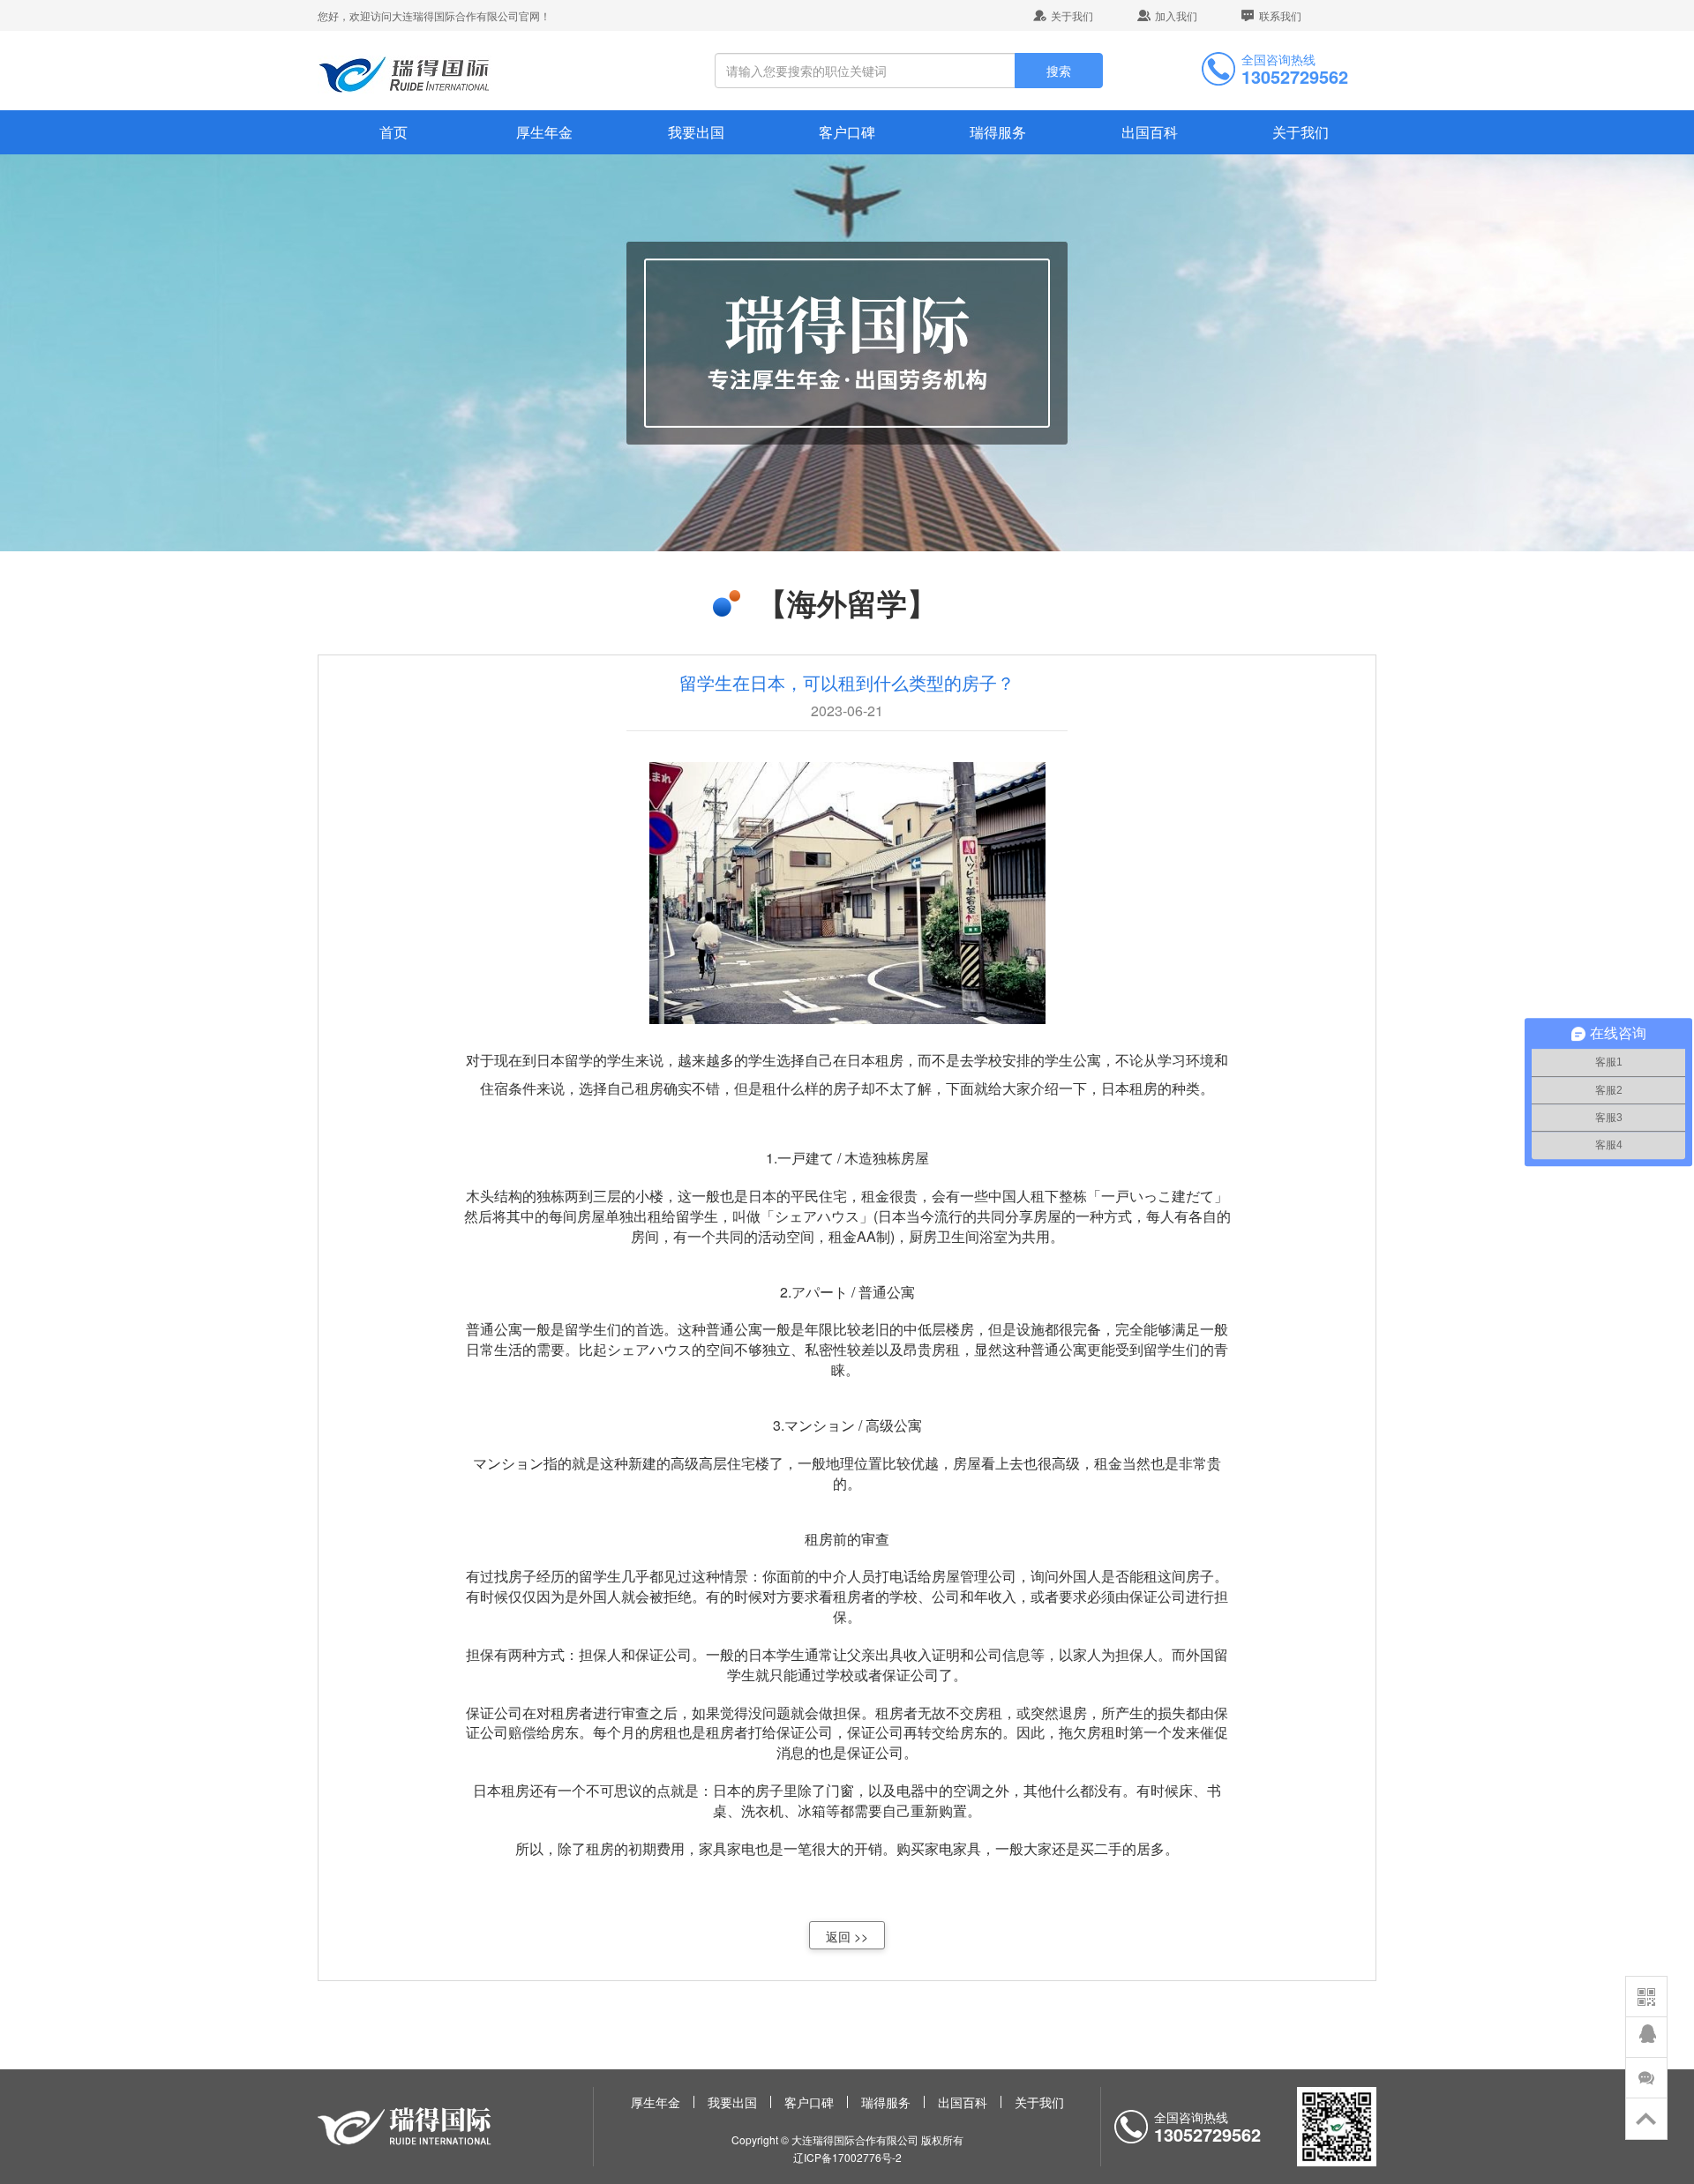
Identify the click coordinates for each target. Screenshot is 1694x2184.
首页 (394, 132)
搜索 (1059, 71)
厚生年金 (544, 132)
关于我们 (1072, 15)
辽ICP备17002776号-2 (847, 2157)
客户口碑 (847, 132)
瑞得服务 (998, 132)
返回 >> (847, 1936)
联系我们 (1280, 15)
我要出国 (696, 132)
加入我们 (1176, 15)
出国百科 (1150, 132)
